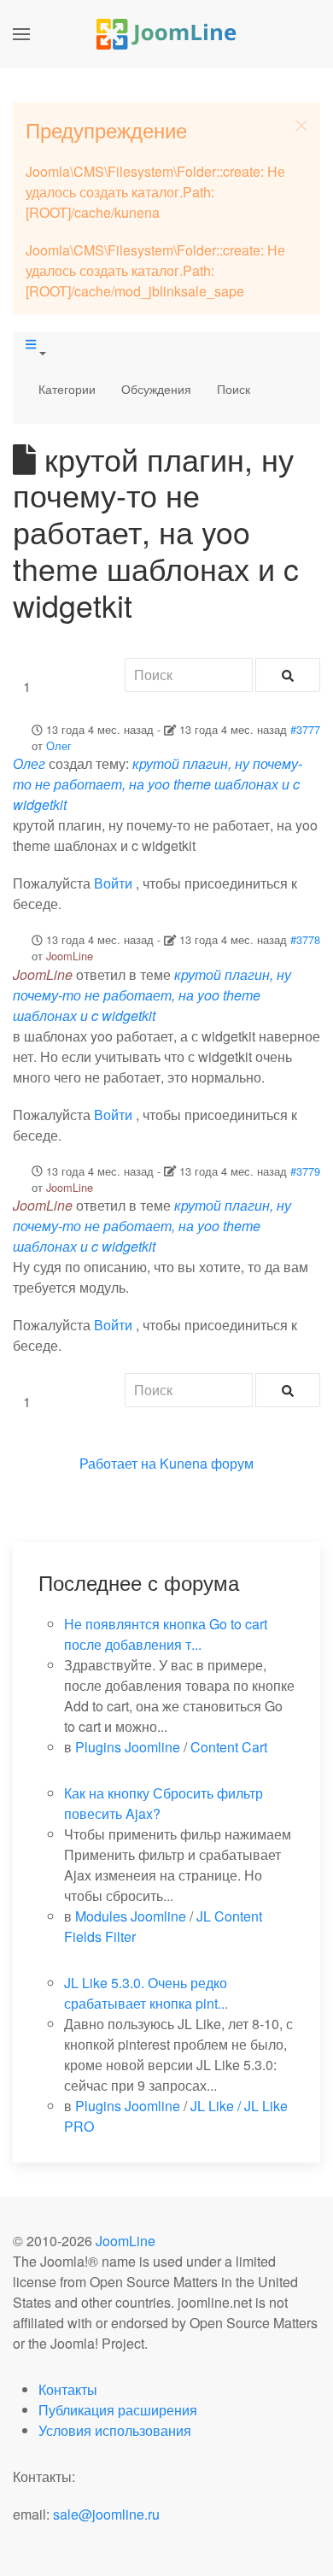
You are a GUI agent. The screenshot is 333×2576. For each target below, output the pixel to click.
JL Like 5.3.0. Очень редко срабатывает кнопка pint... (146, 1993)
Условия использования (115, 2430)
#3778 (305, 939)
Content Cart (229, 1747)
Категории (67, 389)
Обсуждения (156, 389)
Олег (59, 745)
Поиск (234, 389)
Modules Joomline (131, 1916)
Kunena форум (207, 1463)
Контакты (68, 2389)
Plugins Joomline (128, 1747)
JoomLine (70, 956)
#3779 (305, 1171)
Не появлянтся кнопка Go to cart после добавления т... (166, 1634)
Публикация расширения (118, 2410)
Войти (113, 883)
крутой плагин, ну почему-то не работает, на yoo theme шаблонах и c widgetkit (158, 784)
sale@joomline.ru (106, 2514)
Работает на (118, 1463)
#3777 (305, 729)
